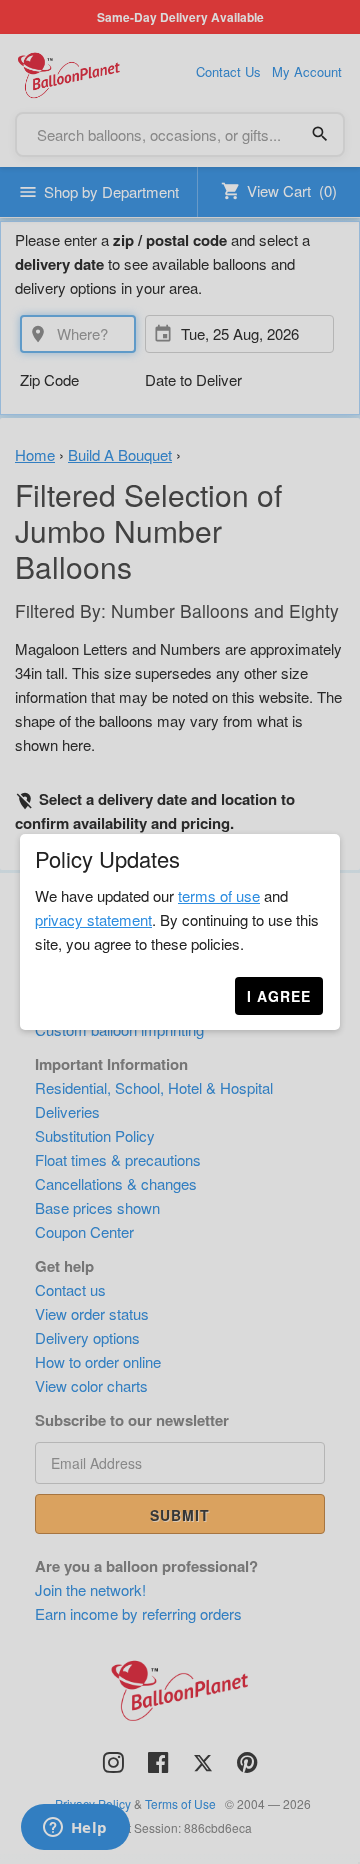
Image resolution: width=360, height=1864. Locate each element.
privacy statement (93, 919)
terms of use (219, 895)
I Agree (279, 996)
